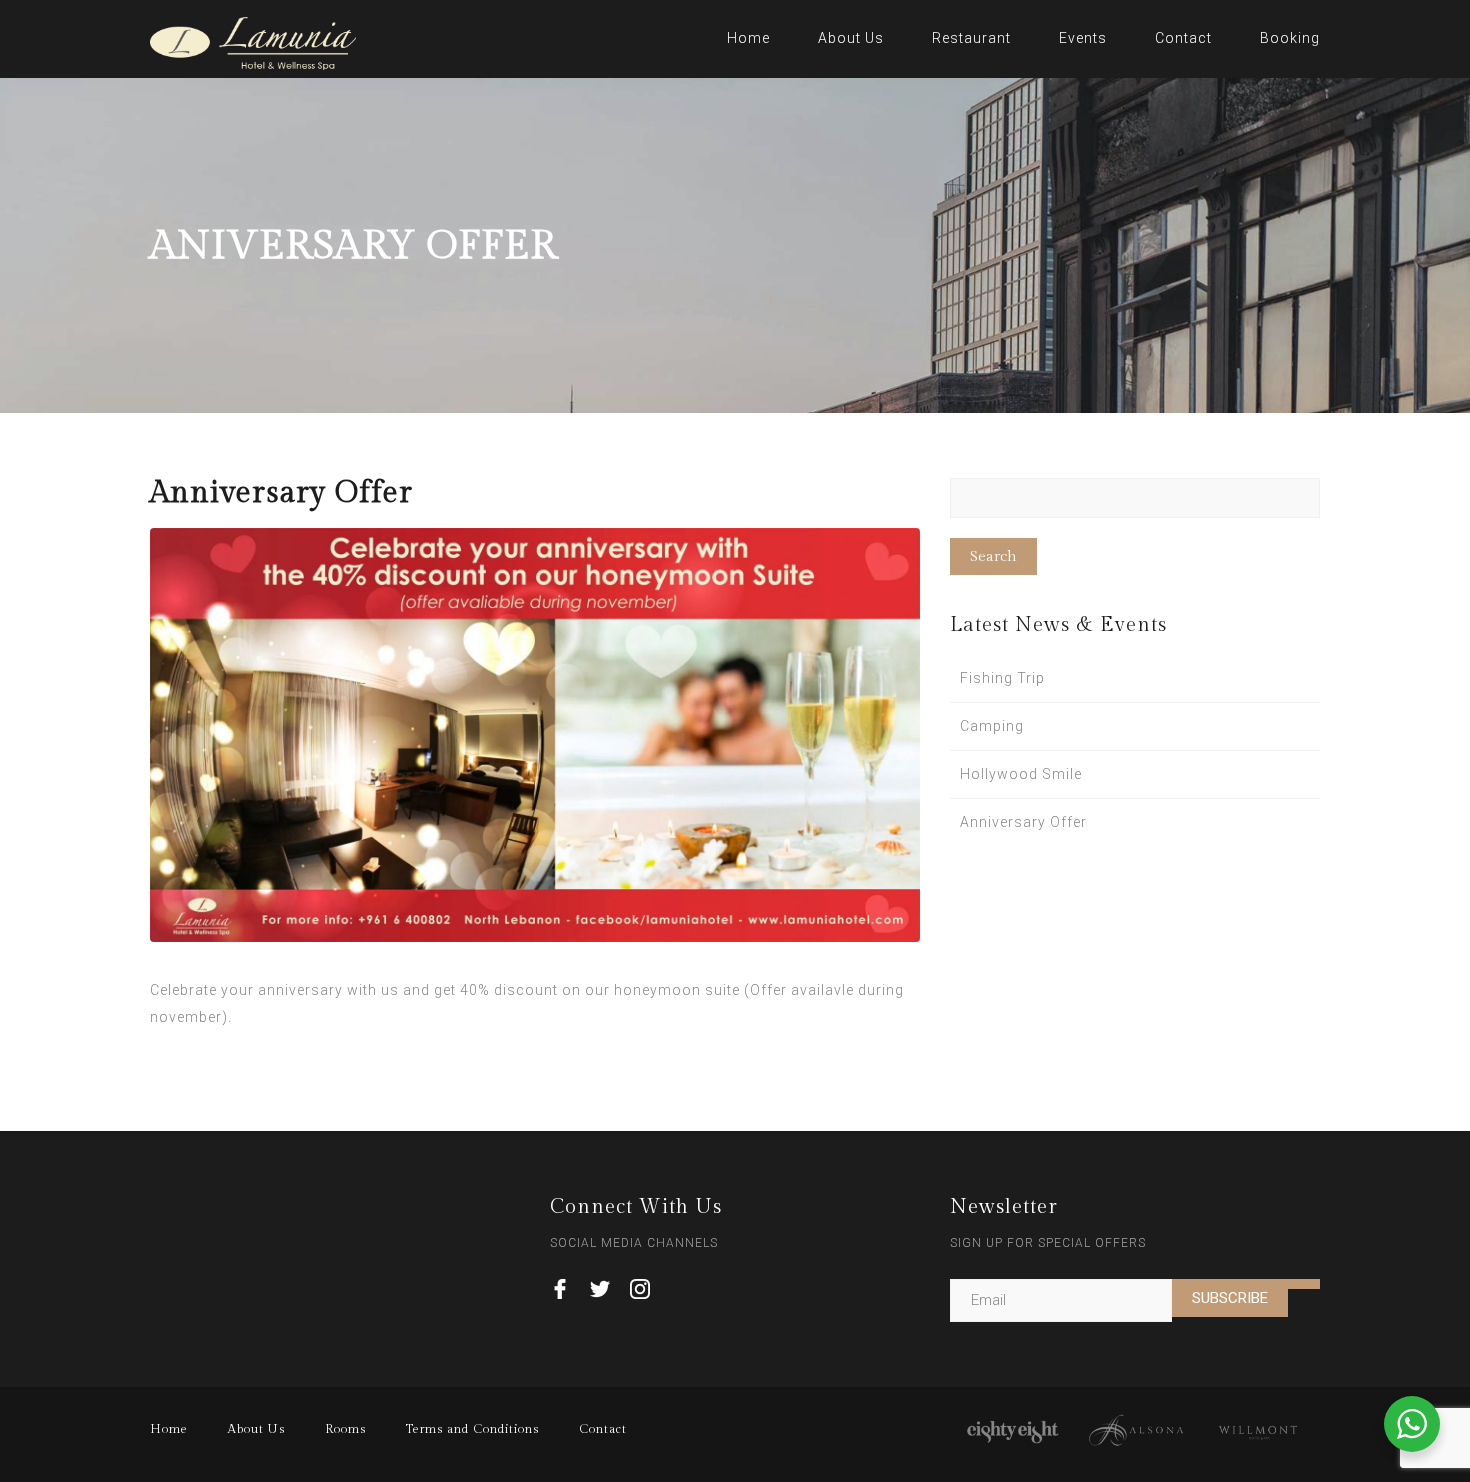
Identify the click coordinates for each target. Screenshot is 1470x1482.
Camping (992, 726)
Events (1083, 38)
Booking (1290, 38)
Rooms (345, 1429)
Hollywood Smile (1021, 774)
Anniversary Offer (1023, 822)
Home (748, 38)
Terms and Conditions (472, 1429)
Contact (1183, 38)
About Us (851, 38)
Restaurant (971, 38)
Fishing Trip (1002, 678)
